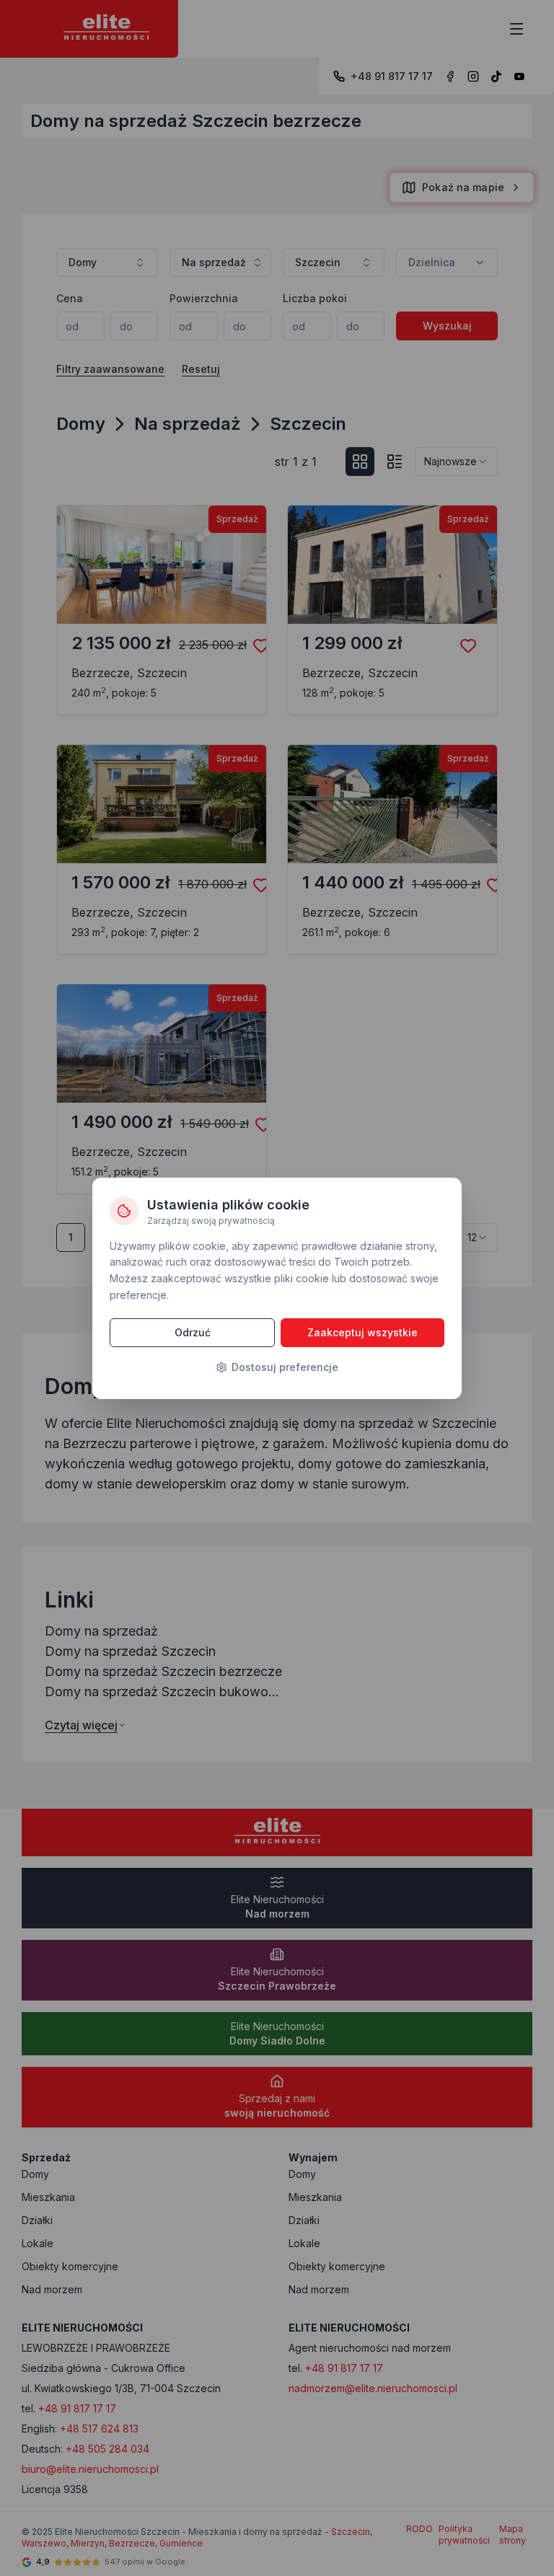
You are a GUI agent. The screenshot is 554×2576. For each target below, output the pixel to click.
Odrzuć (193, 1332)
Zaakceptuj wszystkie (362, 1332)
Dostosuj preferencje (285, 1367)
